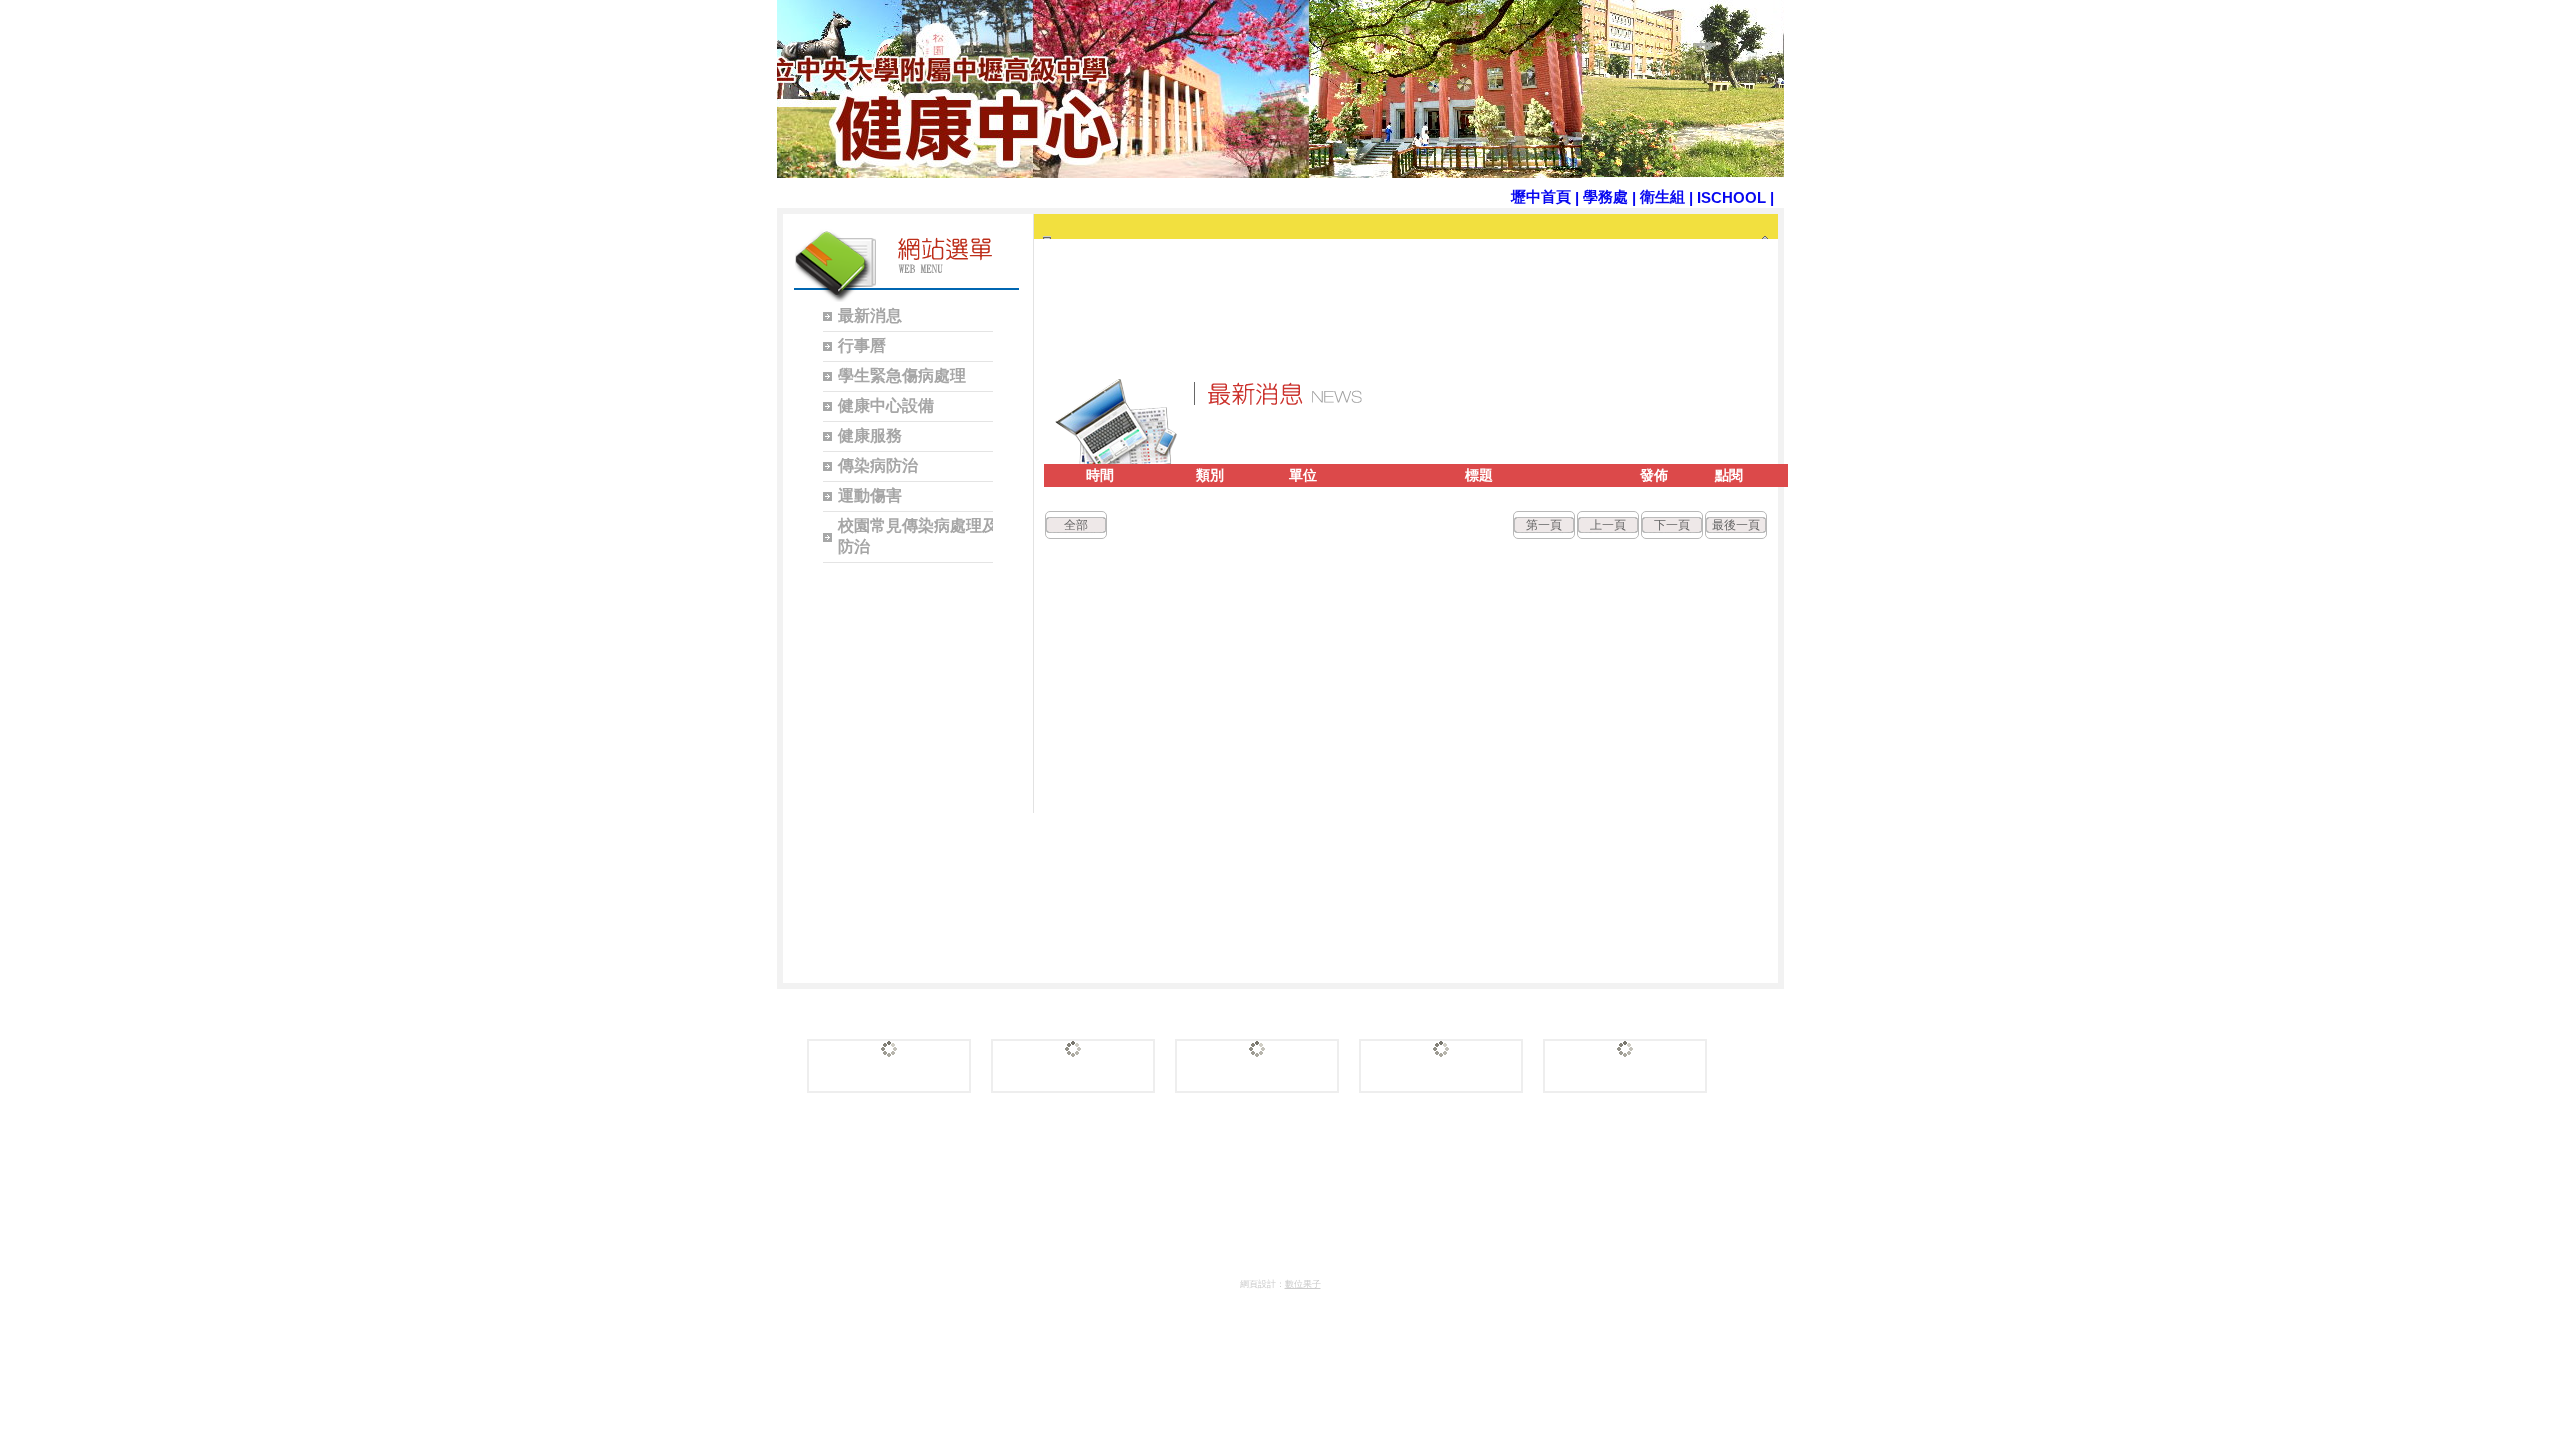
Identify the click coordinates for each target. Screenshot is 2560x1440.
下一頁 (1672, 525)
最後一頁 (1736, 525)
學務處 (1605, 196)
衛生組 (1662, 196)
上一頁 (1608, 525)
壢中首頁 (1541, 196)
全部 (1076, 525)
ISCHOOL (1731, 197)
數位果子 (1303, 1284)
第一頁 (1544, 525)
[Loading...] (889, 1066)
